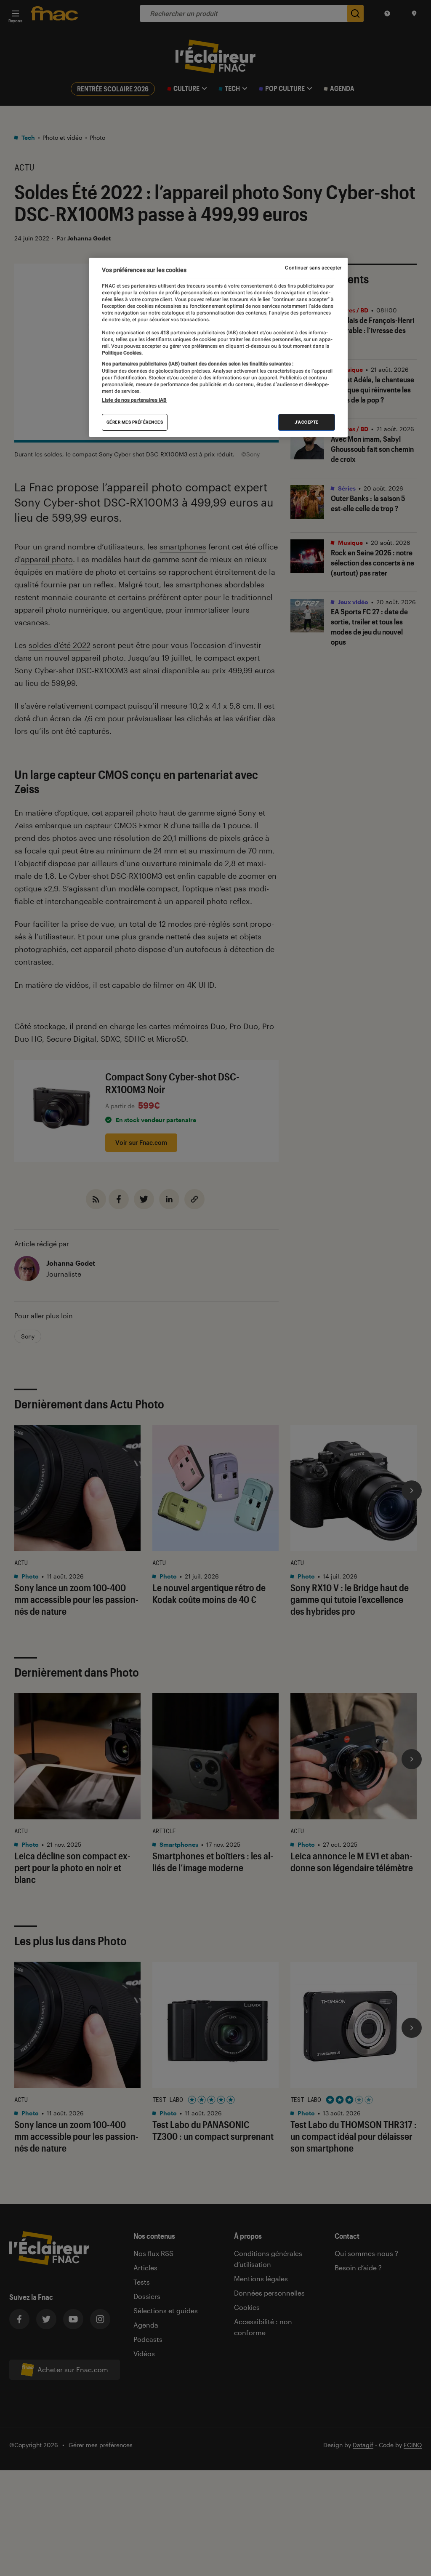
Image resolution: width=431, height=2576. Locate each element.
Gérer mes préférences (135, 422)
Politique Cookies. (122, 353)
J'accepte (307, 422)
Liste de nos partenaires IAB (134, 400)
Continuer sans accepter (313, 268)
